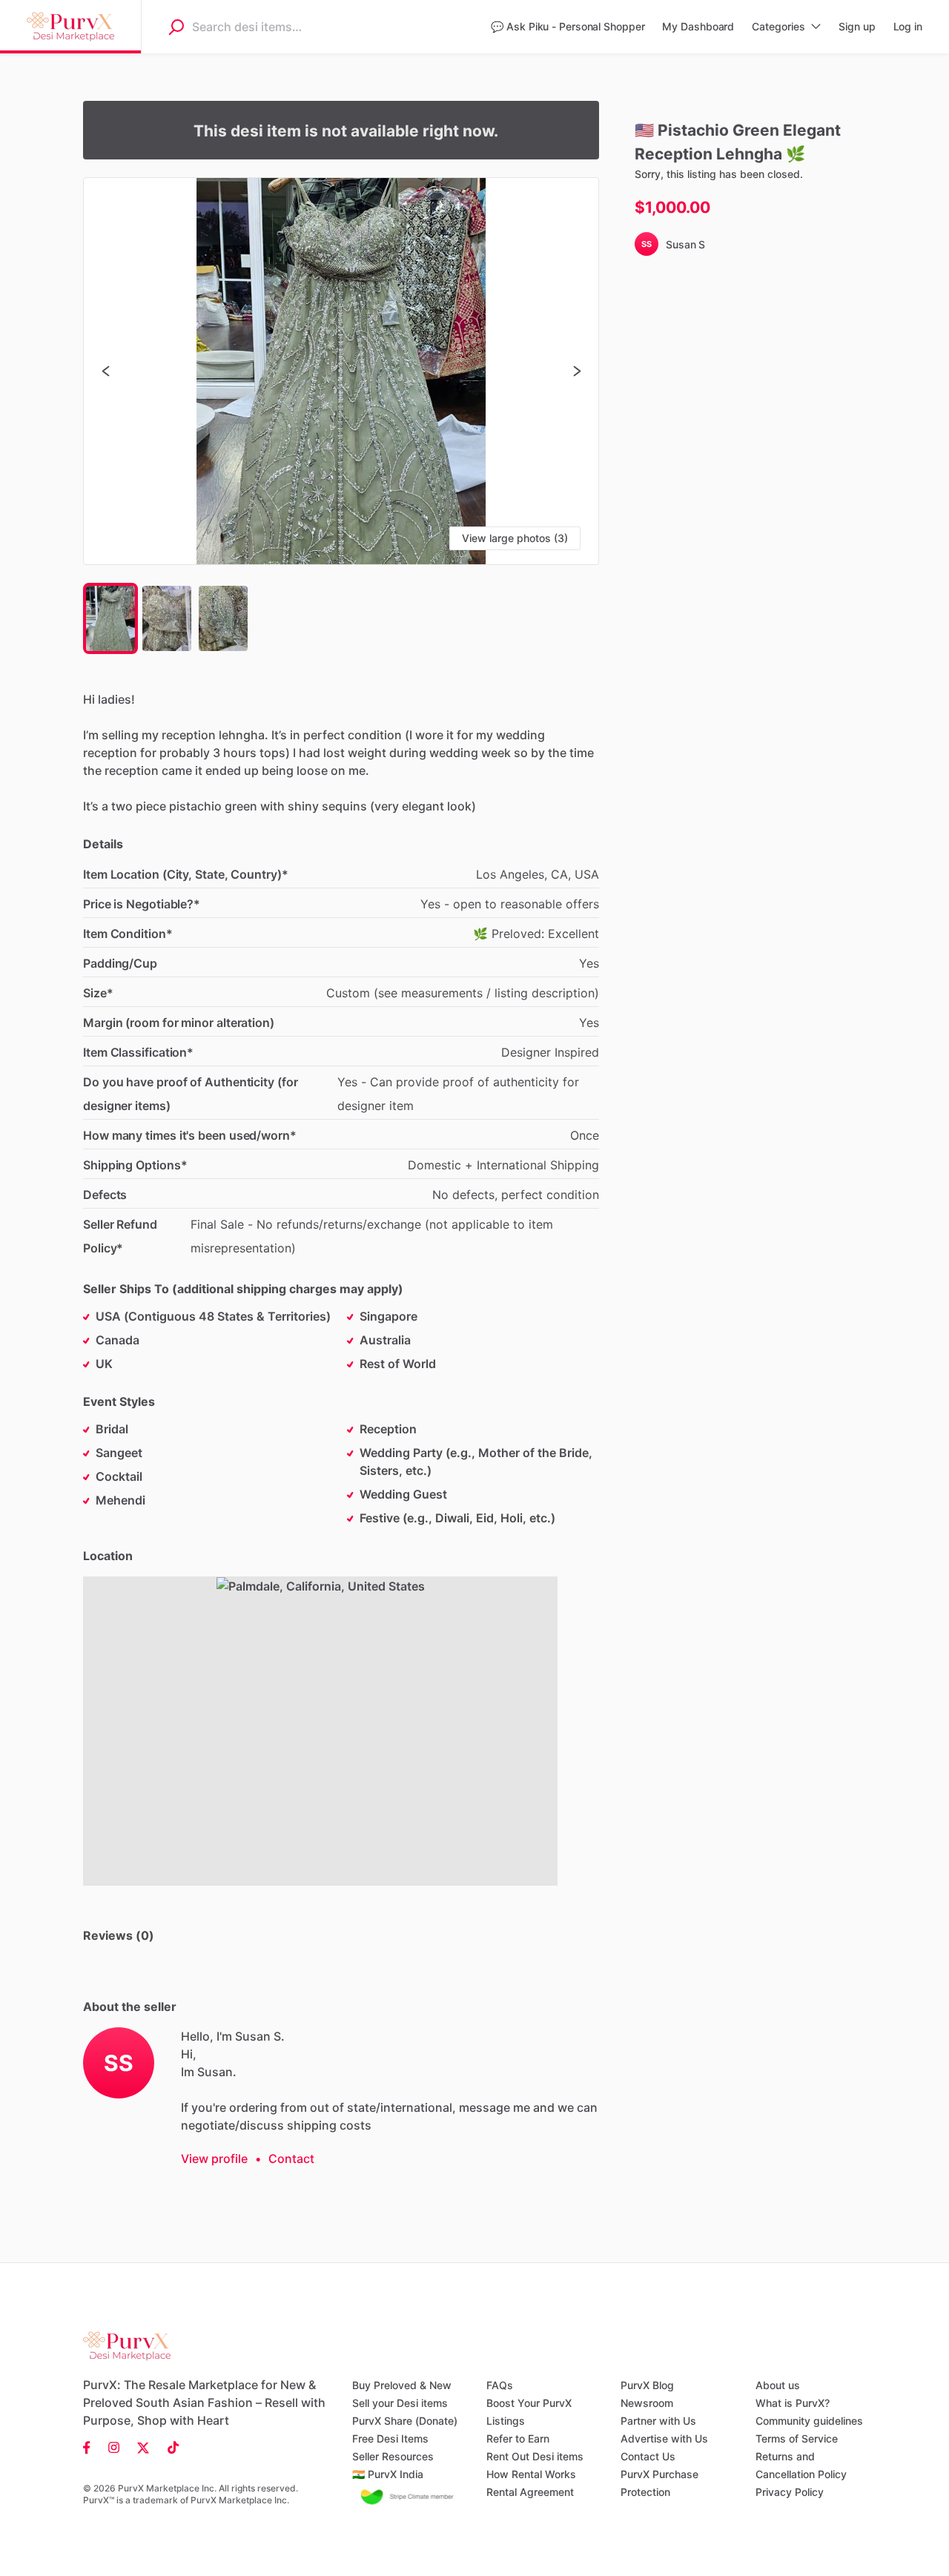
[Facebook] (91, 2447)
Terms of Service (797, 2438)
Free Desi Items (390, 2438)
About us (778, 2385)
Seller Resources (393, 2456)
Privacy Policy (790, 2492)
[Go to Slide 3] (223, 618)
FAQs (500, 2385)
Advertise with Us (664, 2438)
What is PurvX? (793, 2403)
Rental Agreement (530, 2492)
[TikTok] (169, 2447)
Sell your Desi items (400, 2403)
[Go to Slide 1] (110, 618)
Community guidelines (809, 2421)
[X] (143, 2447)
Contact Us (648, 2456)
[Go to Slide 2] (167, 618)
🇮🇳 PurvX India (388, 2474)
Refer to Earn (518, 2438)
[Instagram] (114, 2447)
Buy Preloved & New (402, 2385)
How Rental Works (531, 2474)
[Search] (176, 27)
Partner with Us (658, 2421)
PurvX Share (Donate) (405, 2421)
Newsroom (647, 2403)
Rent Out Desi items (535, 2456)
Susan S (685, 244)
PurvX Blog (647, 2385)
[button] (341, 371)
